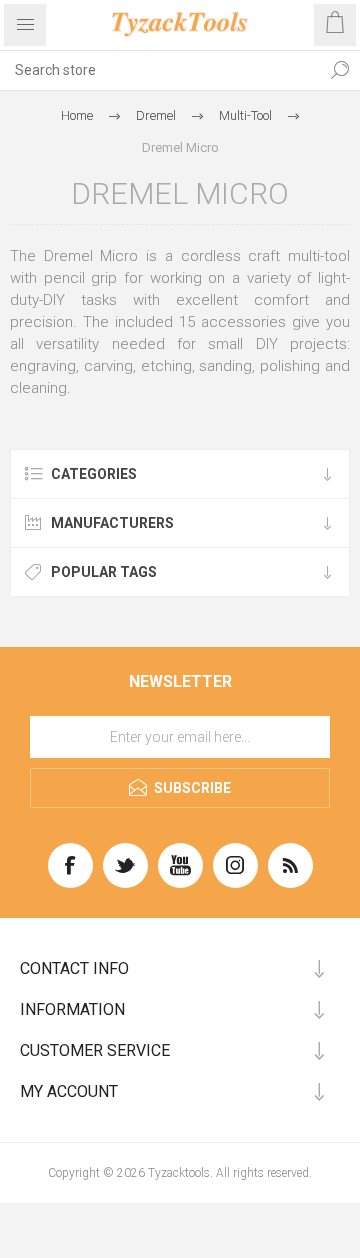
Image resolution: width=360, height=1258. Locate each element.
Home (77, 115)
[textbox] (160, 70)
